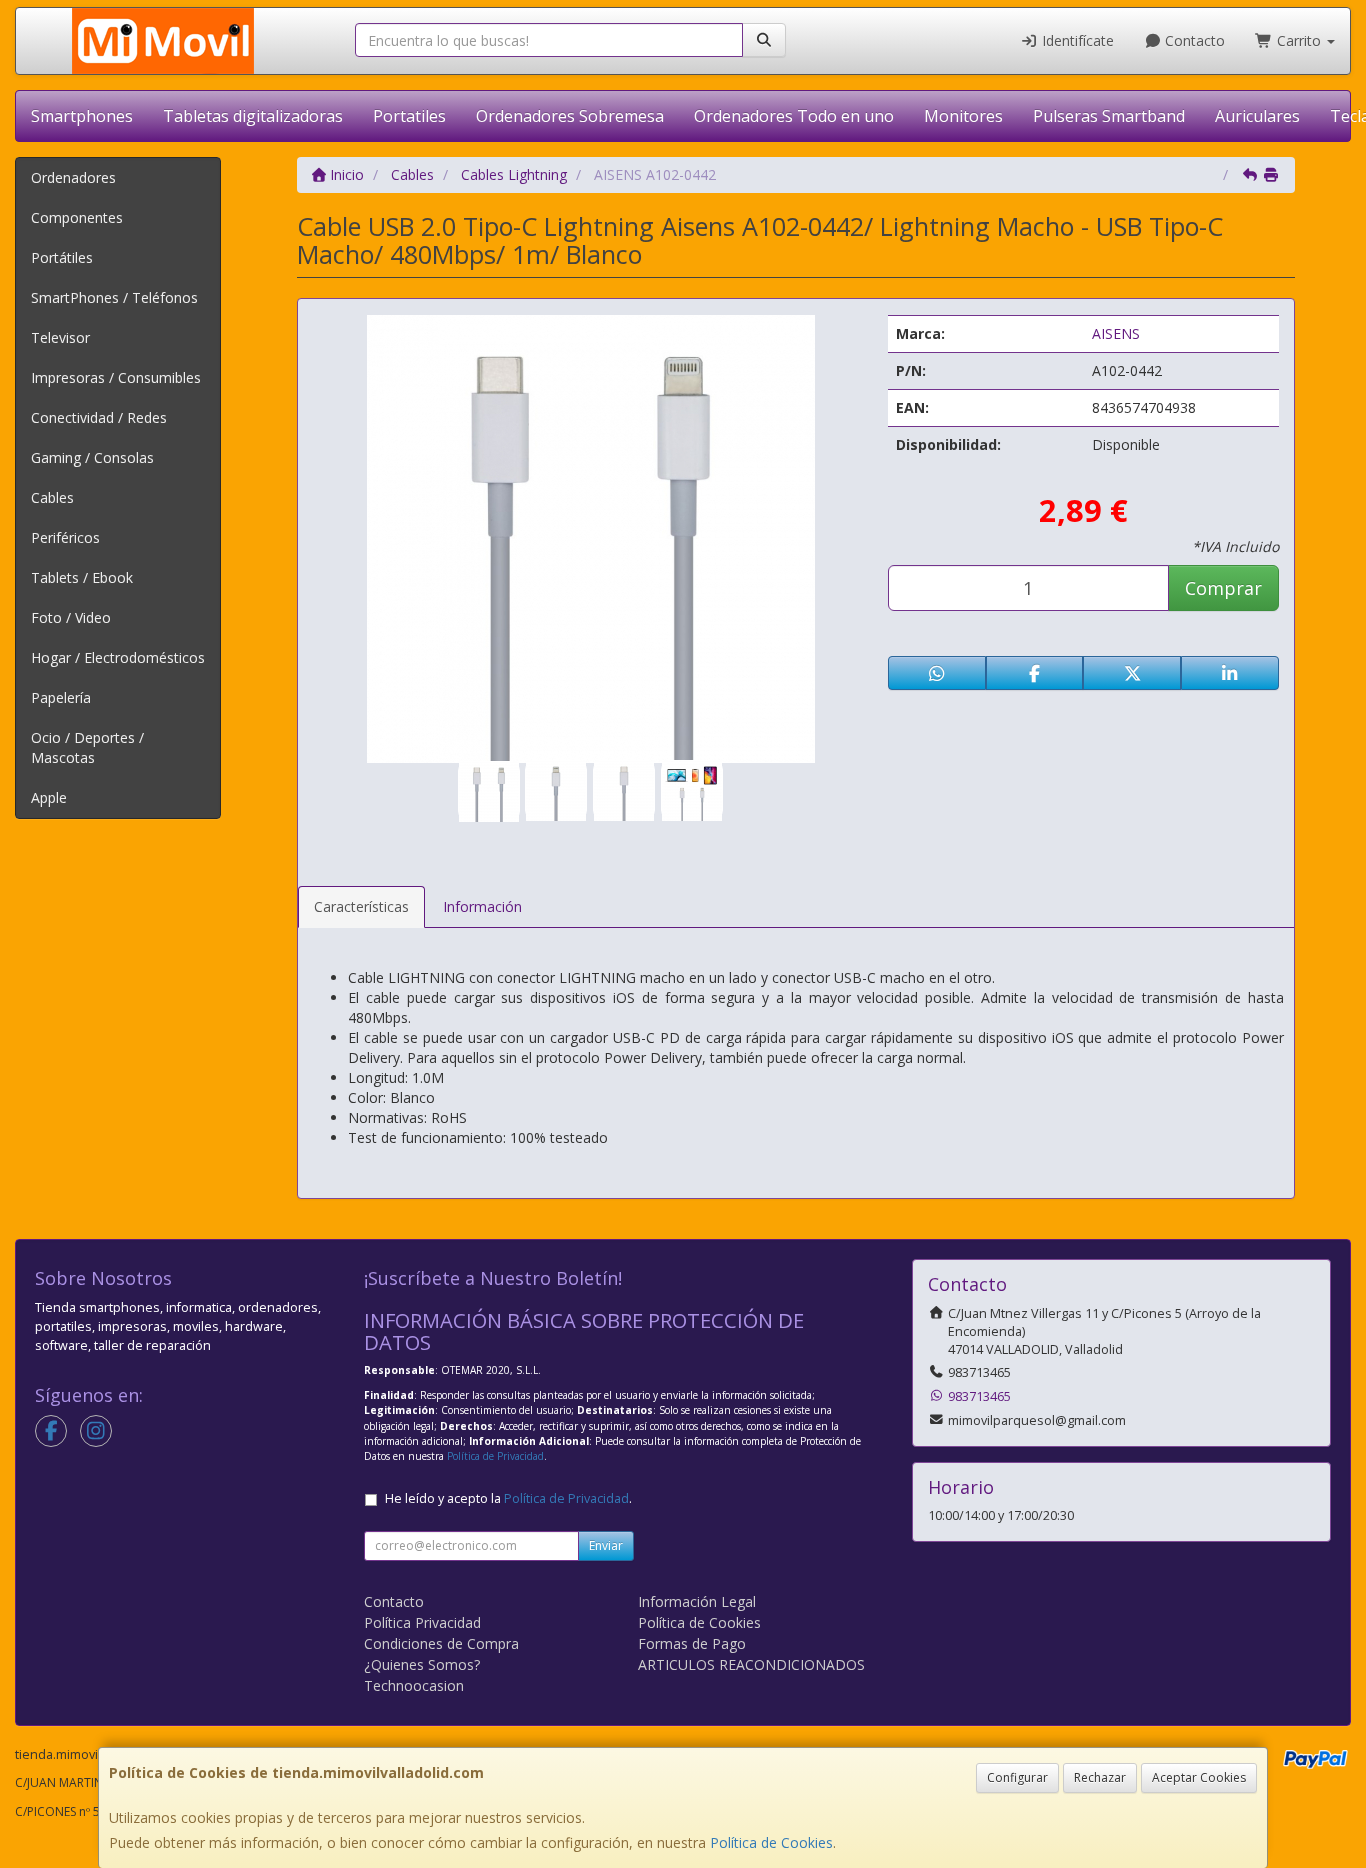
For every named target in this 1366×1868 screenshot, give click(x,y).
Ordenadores (73, 177)
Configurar (1017, 1777)
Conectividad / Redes (99, 417)
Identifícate (1076, 40)
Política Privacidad (422, 1622)
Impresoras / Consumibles (116, 377)
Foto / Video (71, 617)
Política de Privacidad (495, 1456)
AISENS (1116, 333)
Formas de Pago (692, 1643)
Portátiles (62, 257)
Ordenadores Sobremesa (570, 116)
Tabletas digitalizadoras (253, 116)
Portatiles (409, 116)
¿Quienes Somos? (422, 1664)
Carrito (1299, 40)
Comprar (1223, 588)
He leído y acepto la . (508, 1498)
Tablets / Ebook (82, 577)
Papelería (61, 697)
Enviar (606, 1545)
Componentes (77, 217)
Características (361, 906)
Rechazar (1100, 1777)
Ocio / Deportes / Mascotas (87, 747)
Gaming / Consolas (92, 457)
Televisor (60, 337)
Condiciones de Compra (441, 1643)
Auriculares (1257, 116)
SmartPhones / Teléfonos (114, 297)
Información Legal (697, 1601)
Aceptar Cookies (1199, 1777)
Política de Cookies (771, 1842)
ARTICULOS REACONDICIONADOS (751, 1664)
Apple (49, 797)
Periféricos (65, 537)
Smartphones (82, 116)
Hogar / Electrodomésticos (118, 657)
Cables (52, 497)
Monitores (963, 116)
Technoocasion (414, 1685)
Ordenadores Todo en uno (794, 116)
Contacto (1193, 40)
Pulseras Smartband (1109, 116)
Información (482, 906)
